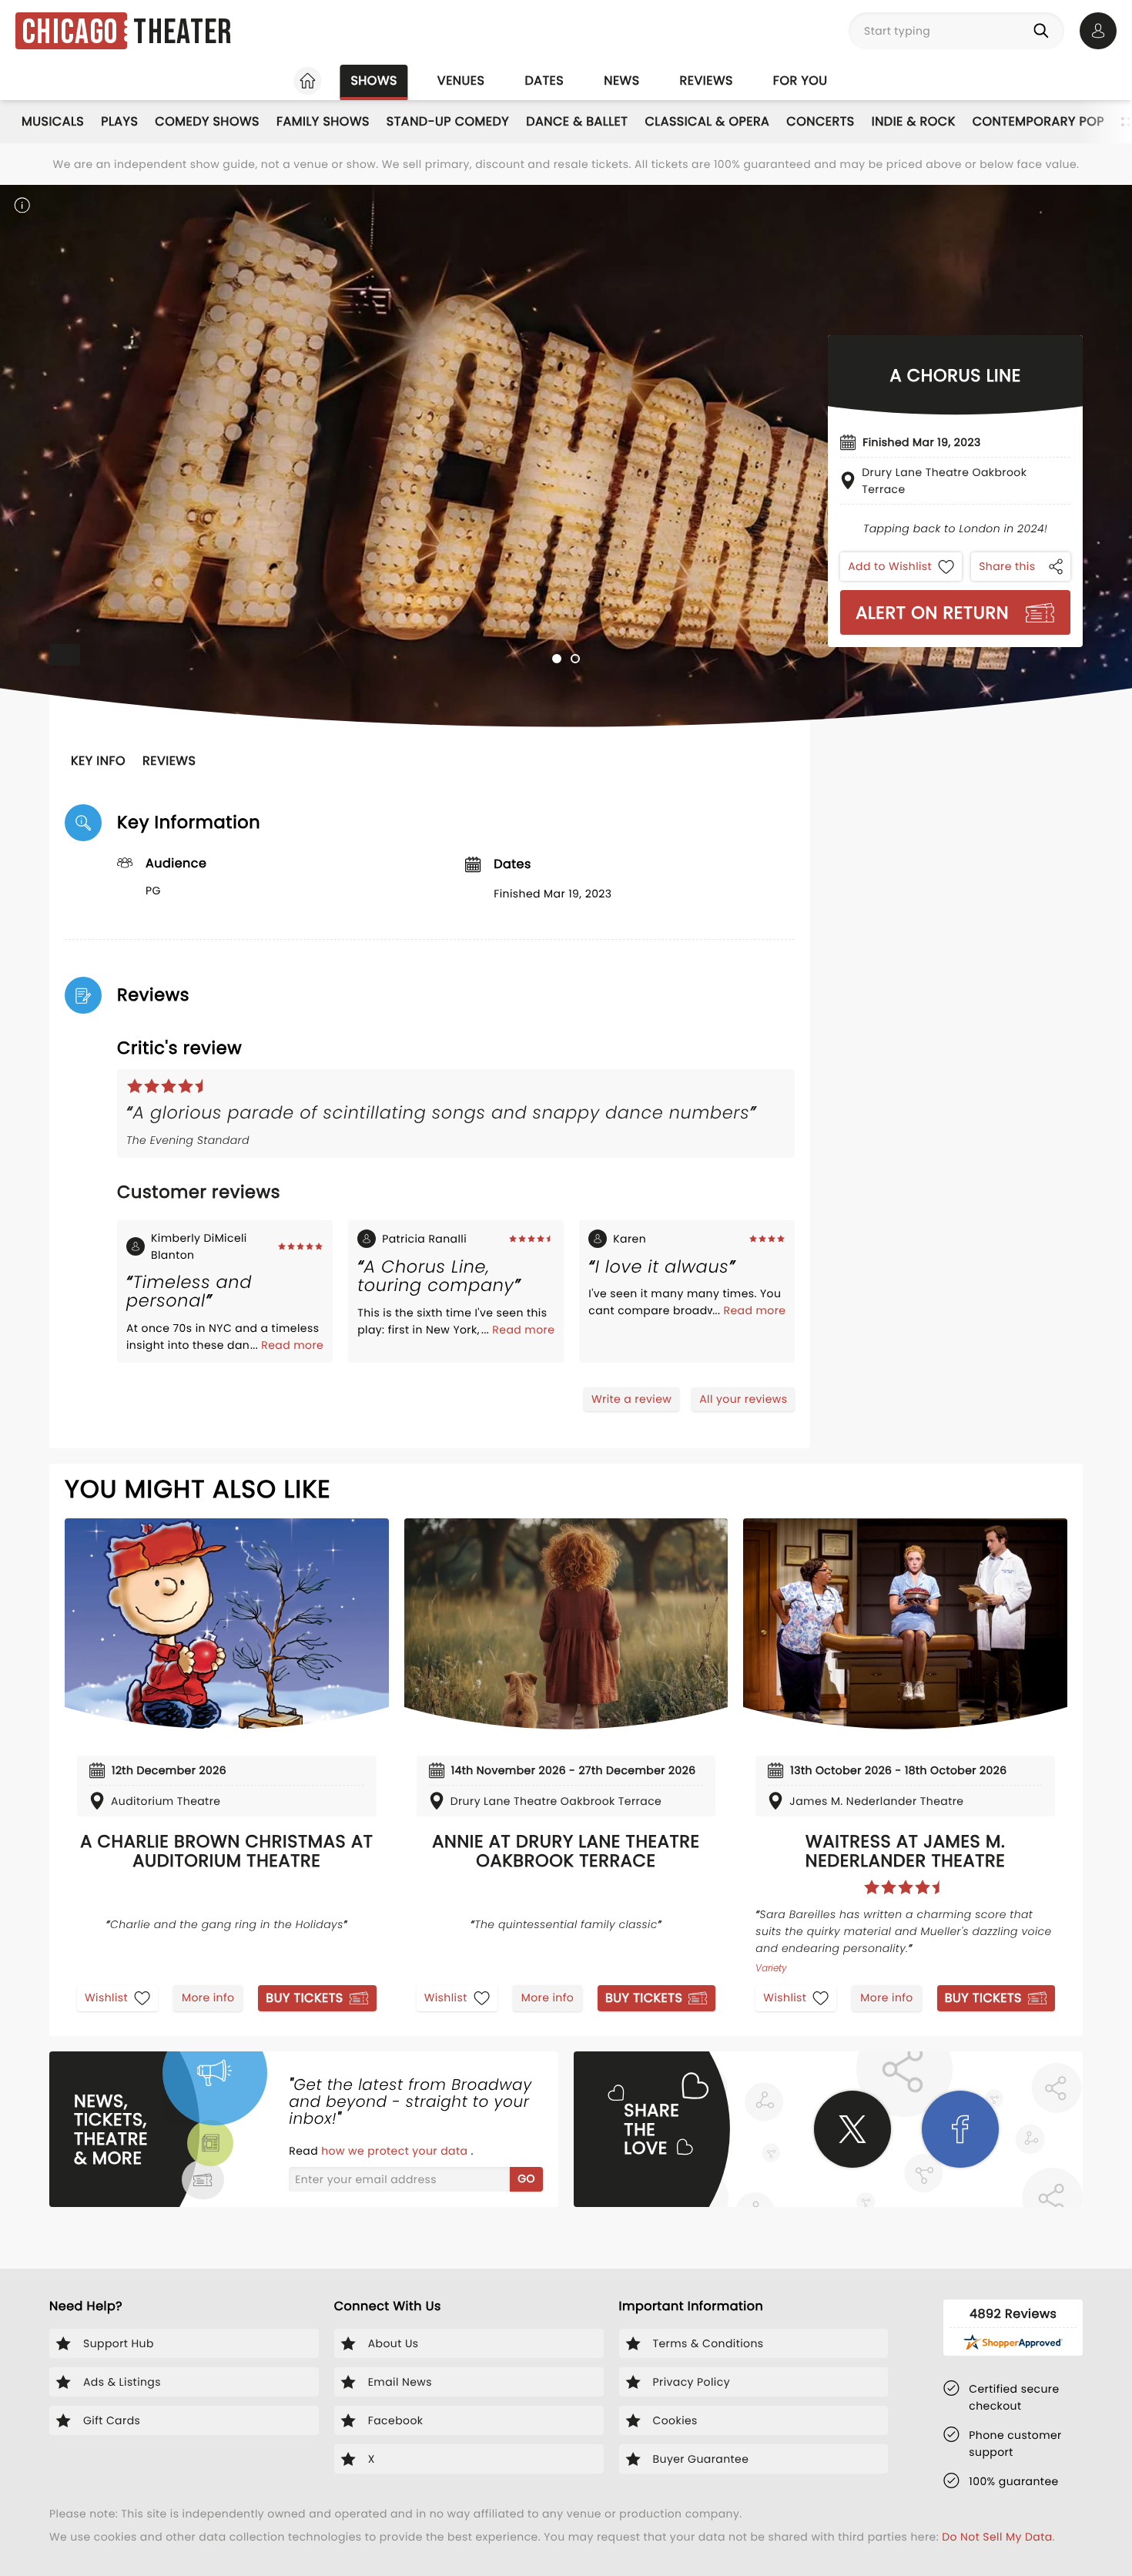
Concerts (820, 121)
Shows (373, 80)
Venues (461, 80)
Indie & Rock (914, 121)
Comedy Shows (207, 121)
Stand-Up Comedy (448, 121)
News (621, 80)
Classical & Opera (707, 121)
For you (800, 80)
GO (526, 2179)
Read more (292, 1345)
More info (208, 1997)
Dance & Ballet (577, 121)
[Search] (1044, 31)
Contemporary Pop (1038, 121)
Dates (544, 80)
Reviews (707, 80)
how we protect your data (396, 2151)
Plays (119, 121)
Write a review (631, 1399)
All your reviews (743, 1399)
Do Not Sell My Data (997, 2537)
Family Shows (323, 121)
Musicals (53, 121)
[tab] (557, 659)
